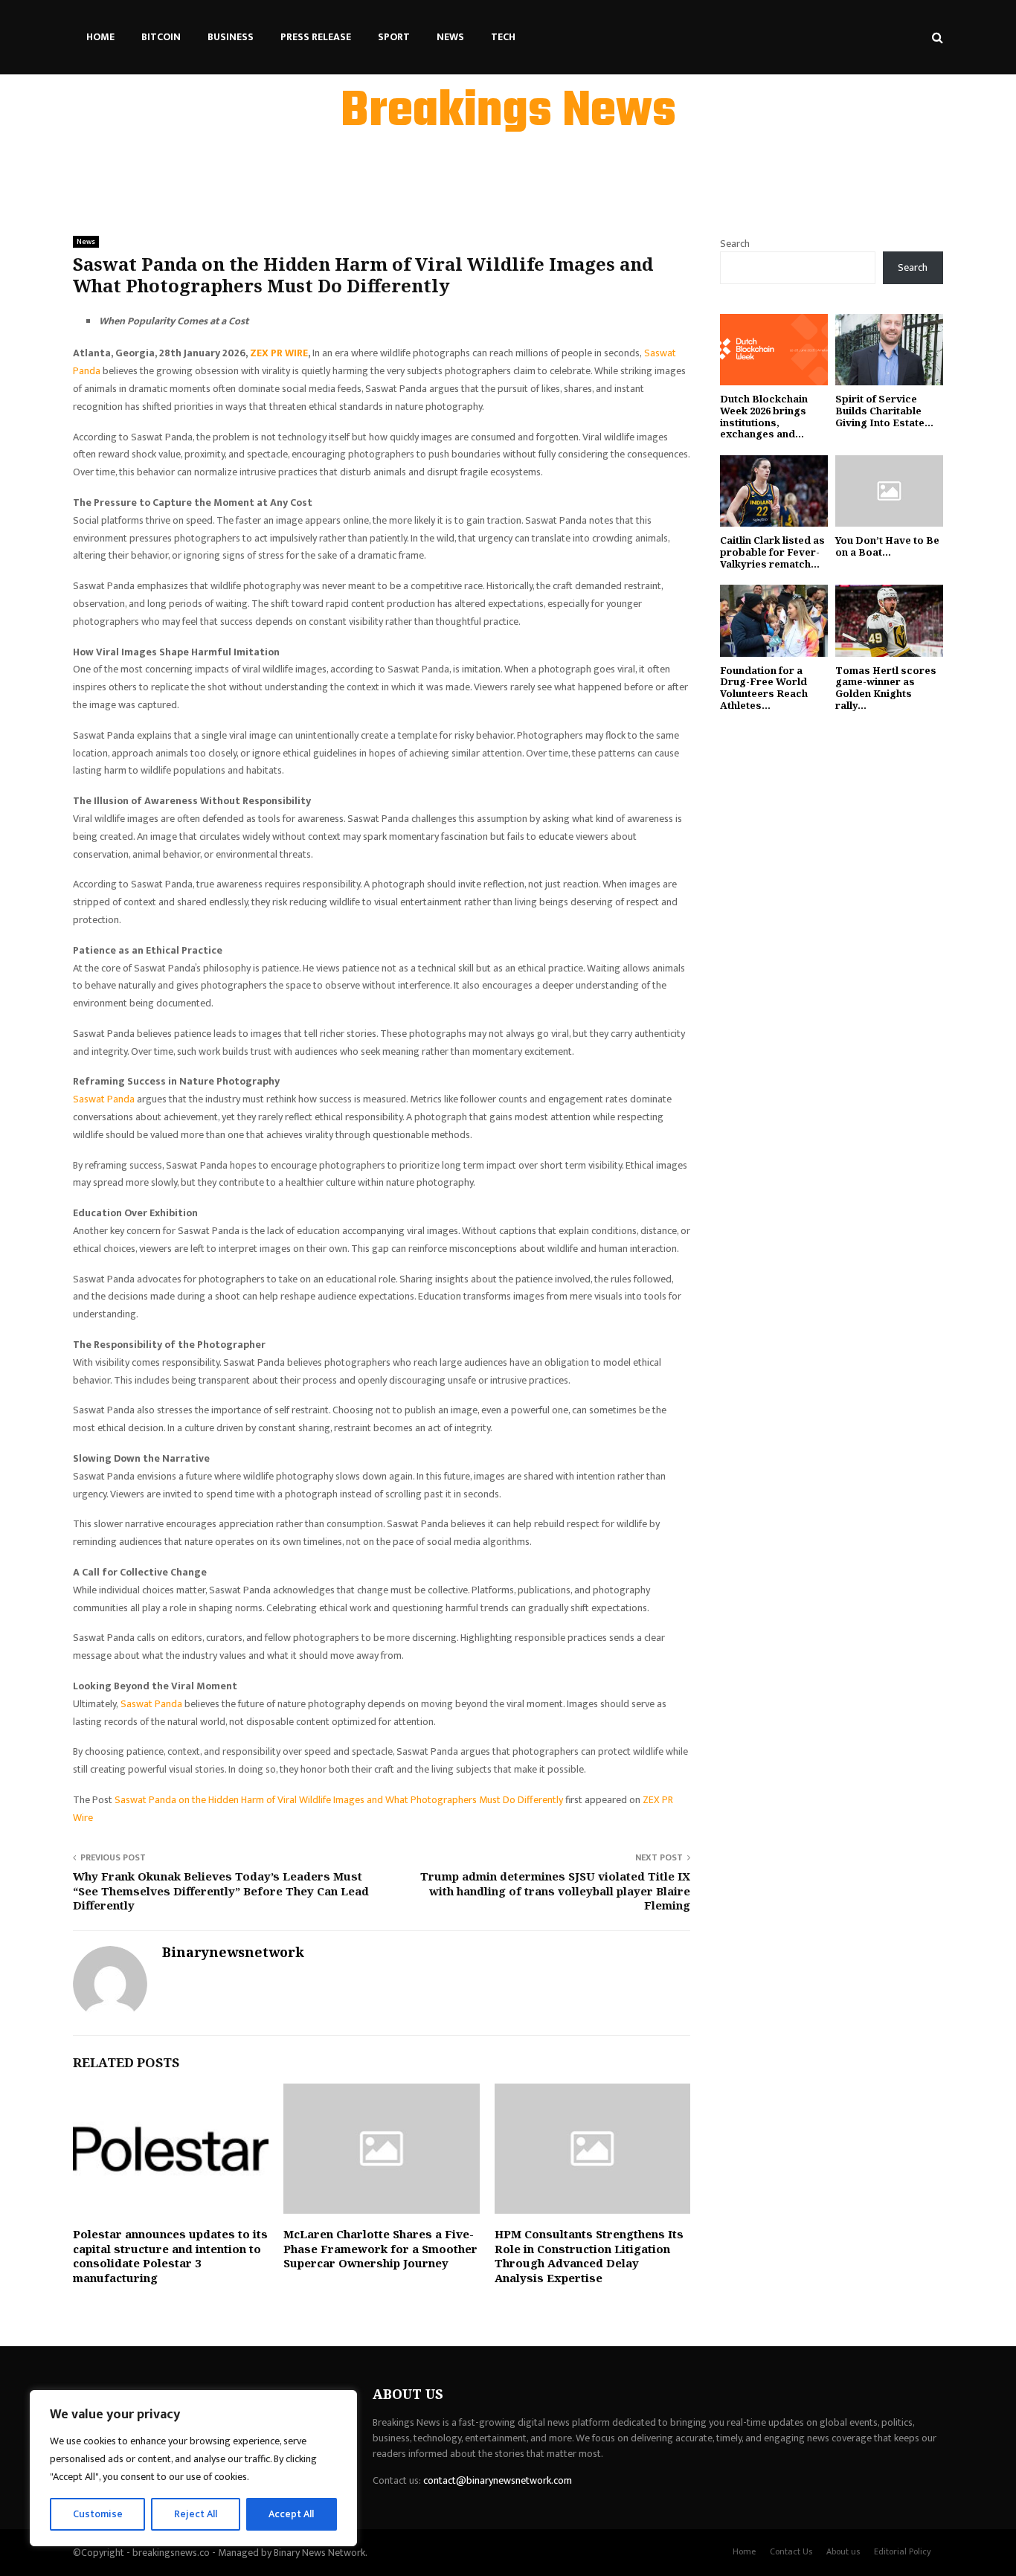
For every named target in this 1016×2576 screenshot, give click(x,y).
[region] (193, 2468)
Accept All (291, 2514)
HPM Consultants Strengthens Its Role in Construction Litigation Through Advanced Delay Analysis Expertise (589, 2256)
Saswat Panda (104, 1099)
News (450, 37)
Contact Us (791, 2551)
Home (100, 37)
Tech (503, 37)
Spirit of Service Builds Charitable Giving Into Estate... (884, 410)
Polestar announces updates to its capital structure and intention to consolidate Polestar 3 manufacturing (170, 2256)
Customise (98, 2514)
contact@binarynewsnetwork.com (498, 2480)
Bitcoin (161, 37)
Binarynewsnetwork (233, 1952)
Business (231, 37)
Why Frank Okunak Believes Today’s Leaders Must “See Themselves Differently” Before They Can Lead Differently (221, 1891)
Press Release (316, 37)
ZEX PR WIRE (279, 353)
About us (843, 2551)
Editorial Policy (903, 2551)
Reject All (196, 2514)
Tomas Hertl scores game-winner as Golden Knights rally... (886, 688)
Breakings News (508, 112)
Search (735, 244)
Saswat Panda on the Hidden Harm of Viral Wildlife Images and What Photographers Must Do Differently (340, 1800)
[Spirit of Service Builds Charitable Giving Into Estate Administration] (889, 350)
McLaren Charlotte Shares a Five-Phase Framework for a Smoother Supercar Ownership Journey (380, 2248)
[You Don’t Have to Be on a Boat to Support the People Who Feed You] (889, 491)
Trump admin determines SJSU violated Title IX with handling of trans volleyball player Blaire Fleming (555, 1891)
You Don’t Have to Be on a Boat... (887, 546)
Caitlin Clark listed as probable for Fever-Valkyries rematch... (772, 552)
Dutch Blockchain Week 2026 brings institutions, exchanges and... (764, 416)
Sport (394, 37)
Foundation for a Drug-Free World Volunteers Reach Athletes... (764, 688)
